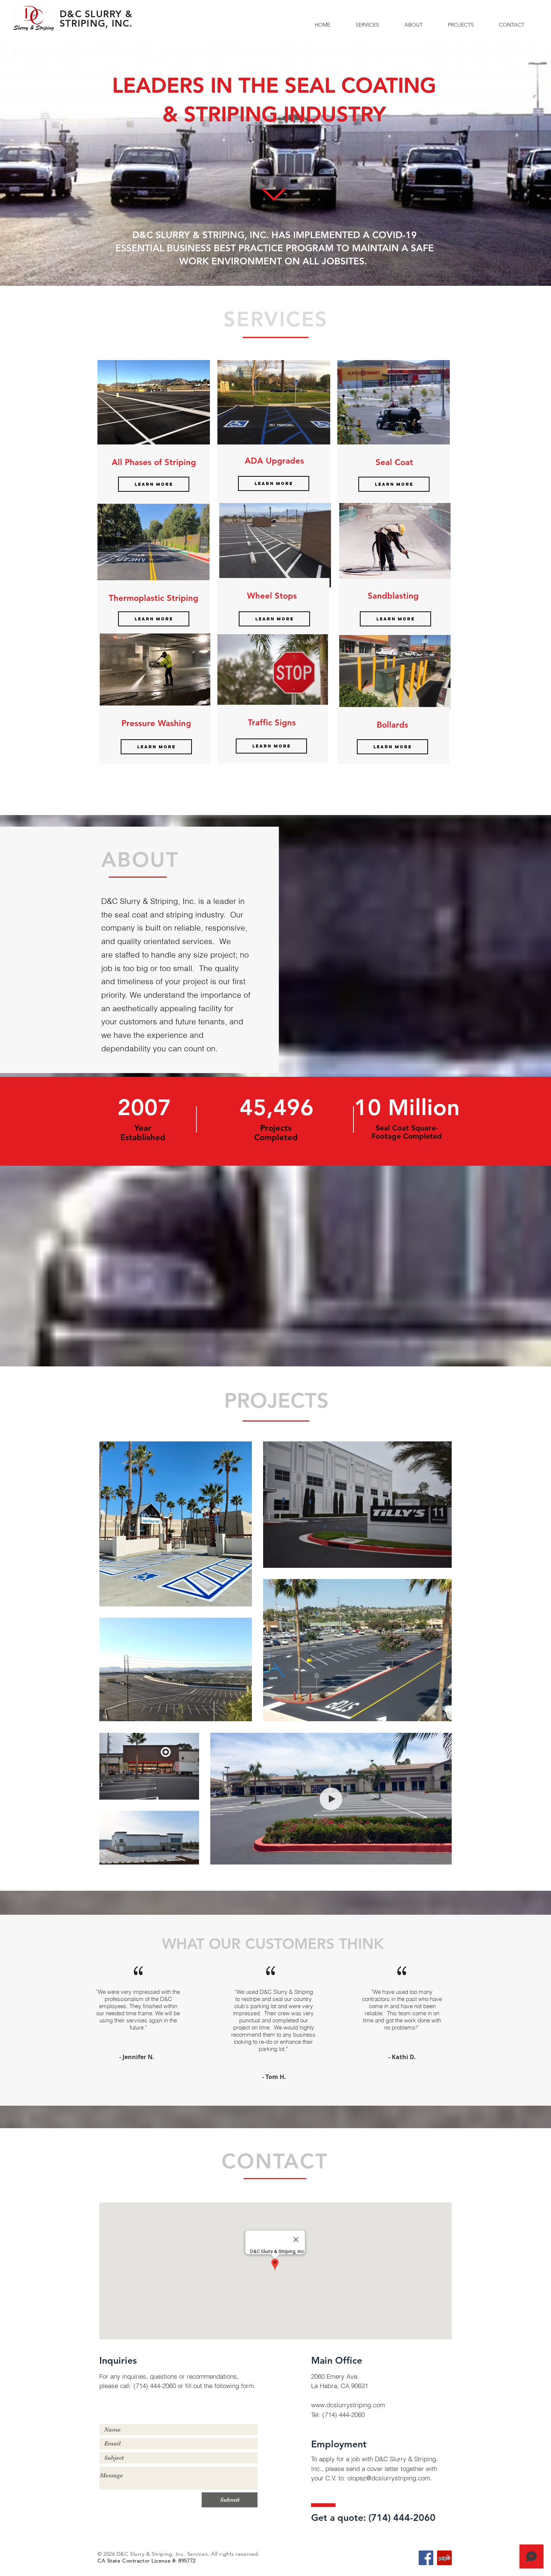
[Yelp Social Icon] (444, 2558)
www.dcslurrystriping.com (348, 2405)
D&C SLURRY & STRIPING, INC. (96, 19)
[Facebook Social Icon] (426, 2558)
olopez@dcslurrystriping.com (389, 2478)
